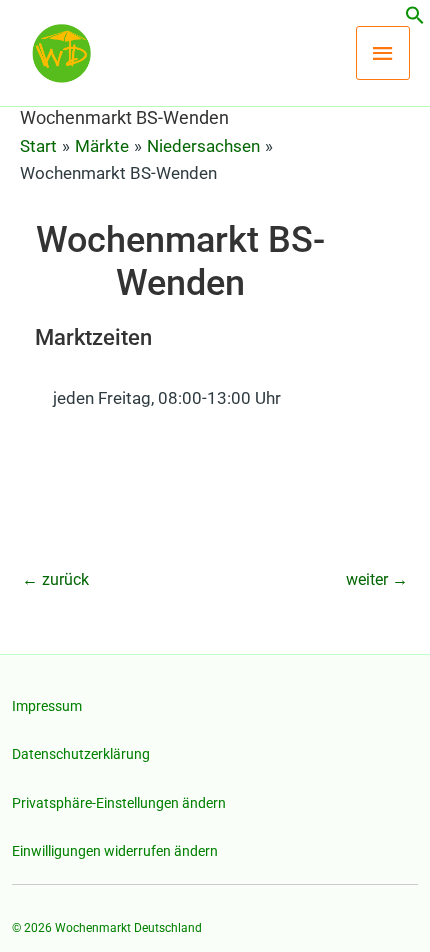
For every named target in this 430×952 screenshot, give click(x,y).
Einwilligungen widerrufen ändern (115, 851)
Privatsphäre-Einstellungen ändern (119, 803)
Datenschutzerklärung (81, 754)
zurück (55, 579)
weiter (377, 579)
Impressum (47, 706)
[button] (415, 19)
